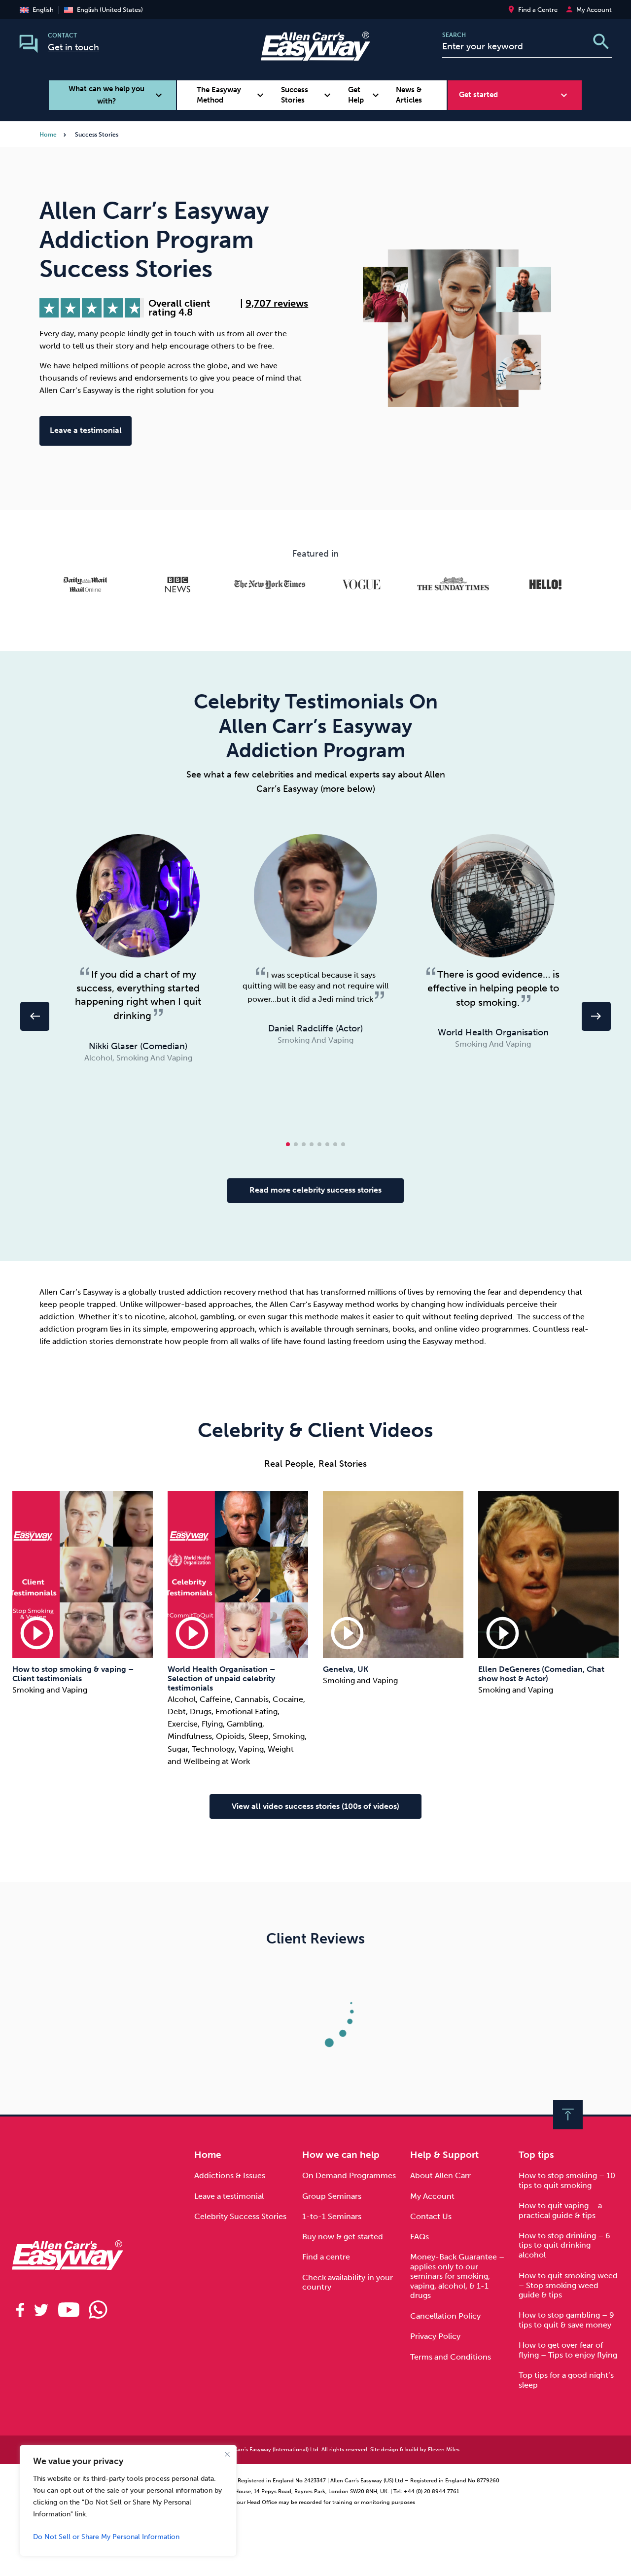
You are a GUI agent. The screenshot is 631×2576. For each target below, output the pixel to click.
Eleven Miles (444, 2450)
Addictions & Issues (230, 2175)
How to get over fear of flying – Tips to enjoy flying (568, 2350)
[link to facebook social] (20, 2310)
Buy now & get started (343, 2237)
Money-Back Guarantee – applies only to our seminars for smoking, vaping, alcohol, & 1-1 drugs (457, 2276)
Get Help (365, 95)
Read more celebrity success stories (315, 1190)
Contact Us (431, 2216)
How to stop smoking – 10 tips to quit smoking (567, 2180)
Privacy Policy (435, 2336)
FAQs (420, 2237)
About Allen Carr (440, 2175)
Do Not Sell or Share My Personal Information (106, 2537)
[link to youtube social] (69, 2310)
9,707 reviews (277, 304)
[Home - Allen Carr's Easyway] (315, 55)
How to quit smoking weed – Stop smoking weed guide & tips (568, 2285)
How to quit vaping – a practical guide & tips (560, 2210)
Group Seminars (332, 2196)
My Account (432, 2196)
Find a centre (326, 2257)
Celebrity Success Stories (240, 2216)
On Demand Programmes (349, 2175)
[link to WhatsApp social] (99, 2310)
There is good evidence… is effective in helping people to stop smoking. (494, 988)
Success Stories (307, 95)
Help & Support (444, 2155)
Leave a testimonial (86, 430)
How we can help (341, 2155)
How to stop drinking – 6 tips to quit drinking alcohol (564, 2245)
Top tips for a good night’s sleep (566, 2380)
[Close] (227, 2454)
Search (454, 35)
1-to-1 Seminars (332, 2216)
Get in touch (73, 47)
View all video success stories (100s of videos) (315, 1806)
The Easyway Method (232, 95)
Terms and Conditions (451, 2357)
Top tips (536, 2155)
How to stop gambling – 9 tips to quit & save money (566, 2320)
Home (48, 135)
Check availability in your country (348, 2282)
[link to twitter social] (41, 2310)
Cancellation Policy (445, 2316)
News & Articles (409, 95)
